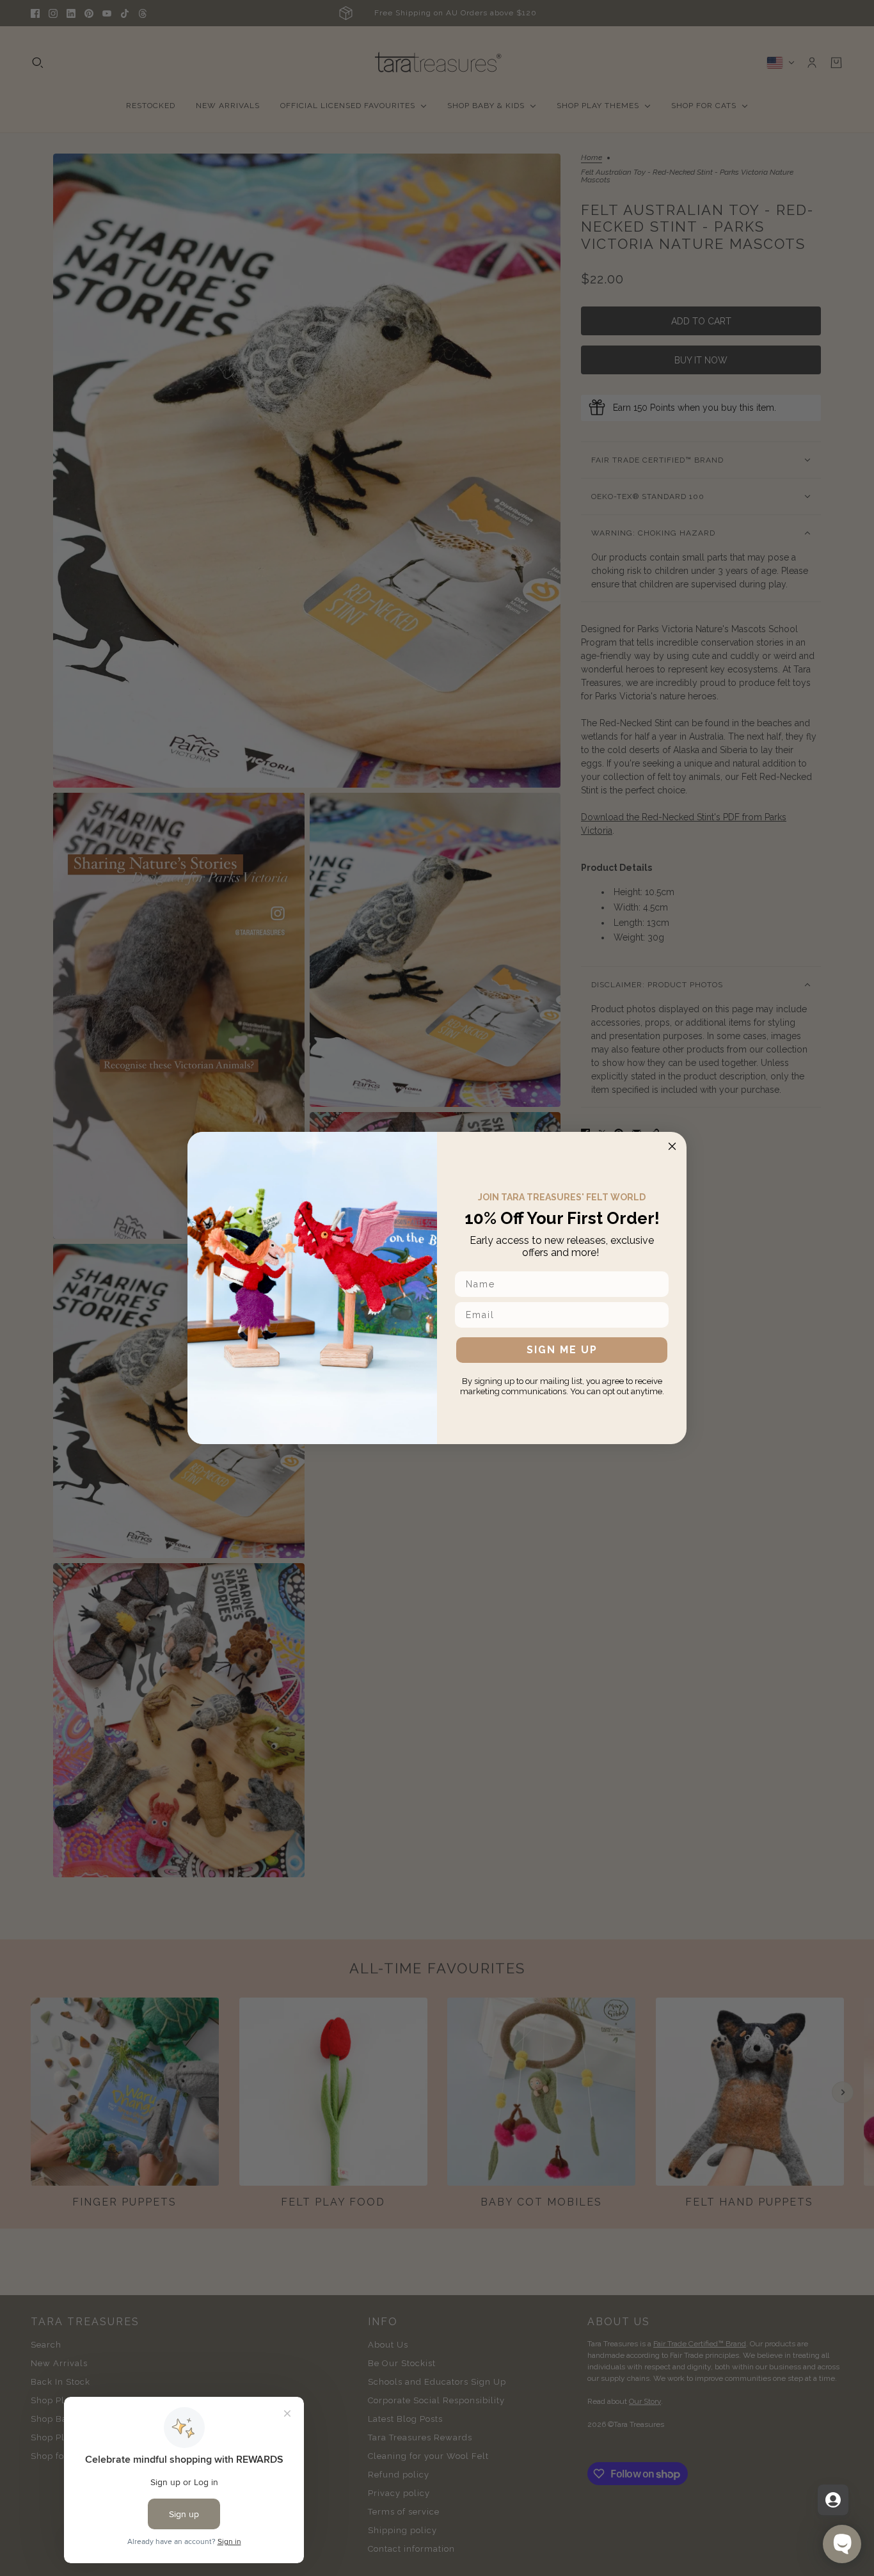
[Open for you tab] (833, 2500)
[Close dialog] (672, 1146)
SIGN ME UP (562, 1350)
